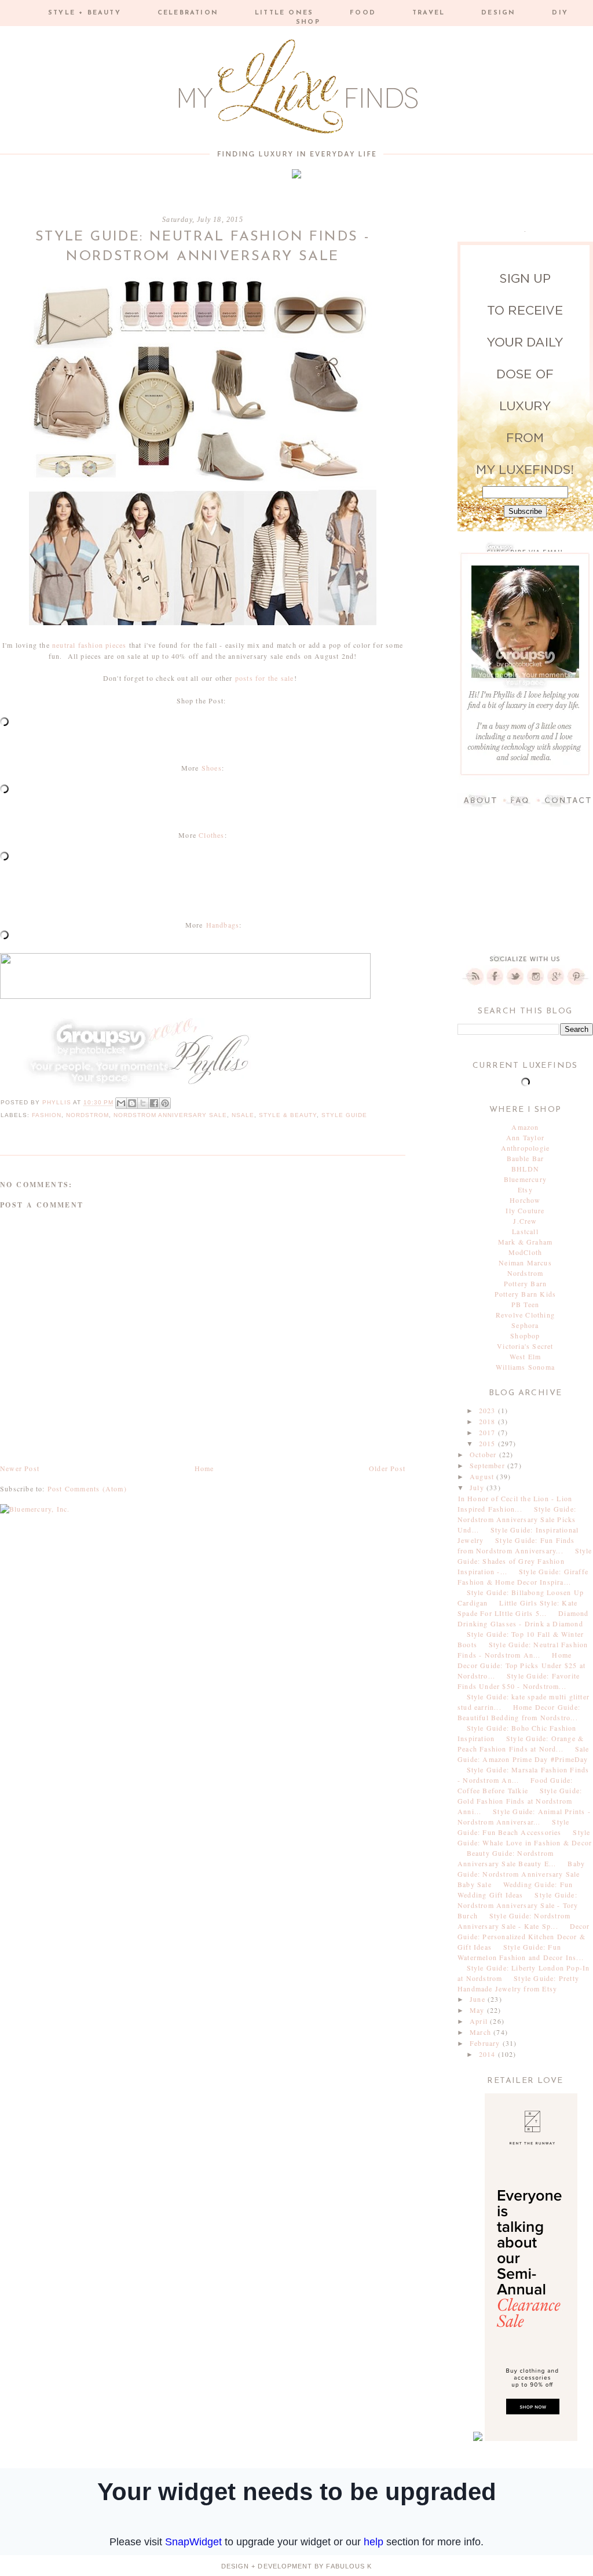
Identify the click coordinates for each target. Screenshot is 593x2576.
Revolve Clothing (525, 1315)
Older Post (387, 1468)
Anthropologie (526, 1148)
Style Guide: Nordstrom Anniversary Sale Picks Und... (517, 1519)
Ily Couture (525, 1210)
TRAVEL (429, 13)
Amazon (525, 1127)
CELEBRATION (188, 13)
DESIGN (498, 13)
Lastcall (525, 1231)
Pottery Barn (525, 1283)
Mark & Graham (526, 1242)
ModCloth (526, 1252)
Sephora (525, 1325)
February (486, 2043)
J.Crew (525, 1221)
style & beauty (288, 1115)
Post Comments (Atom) (87, 1488)
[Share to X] (143, 1103)
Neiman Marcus (525, 1263)
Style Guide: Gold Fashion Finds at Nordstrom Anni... (520, 1801)
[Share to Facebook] (154, 1103)
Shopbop (525, 1336)
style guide (344, 1115)
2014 (488, 2054)
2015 (488, 1443)
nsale (243, 1115)
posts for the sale (265, 678)
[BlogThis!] (132, 1103)
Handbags (223, 925)
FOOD (363, 13)
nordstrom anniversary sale (170, 1115)
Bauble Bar (526, 1158)
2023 (488, 1410)
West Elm (526, 1356)
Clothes (211, 835)
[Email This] (121, 1103)
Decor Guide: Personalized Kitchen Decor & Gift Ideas (524, 1936)
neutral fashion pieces (89, 645)
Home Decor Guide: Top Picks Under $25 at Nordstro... (521, 1665)
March (482, 2032)
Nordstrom (526, 1273)
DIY (560, 13)
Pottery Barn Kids (525, 1294)
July (478, 1487)
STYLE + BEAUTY (85, 13)
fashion (47, 1115)
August (483, 1476)
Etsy (525, 1190)
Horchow (525, 1200)
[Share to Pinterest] (165, 1103)
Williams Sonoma (525, 1367)
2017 (488, 1432)
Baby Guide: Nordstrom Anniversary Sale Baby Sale (521, 1874)
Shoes (212, 768)
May (478, 2010)
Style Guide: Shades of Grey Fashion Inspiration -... (525, 1561)
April (480, 2021)
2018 (488, 1421)
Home (204, 1468)
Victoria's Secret (525, 1346)
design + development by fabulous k (296, 2566)
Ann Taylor (525, 1137)
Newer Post (20, 1468)
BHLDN (525, 1169)
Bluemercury (525, 1179)
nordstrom (87, 1115)
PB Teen (525, 1304)
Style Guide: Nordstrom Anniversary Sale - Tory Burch (518, 1905)
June (479, 1999)
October (484, 1454)
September (488, 1465)
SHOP (308, 22)
